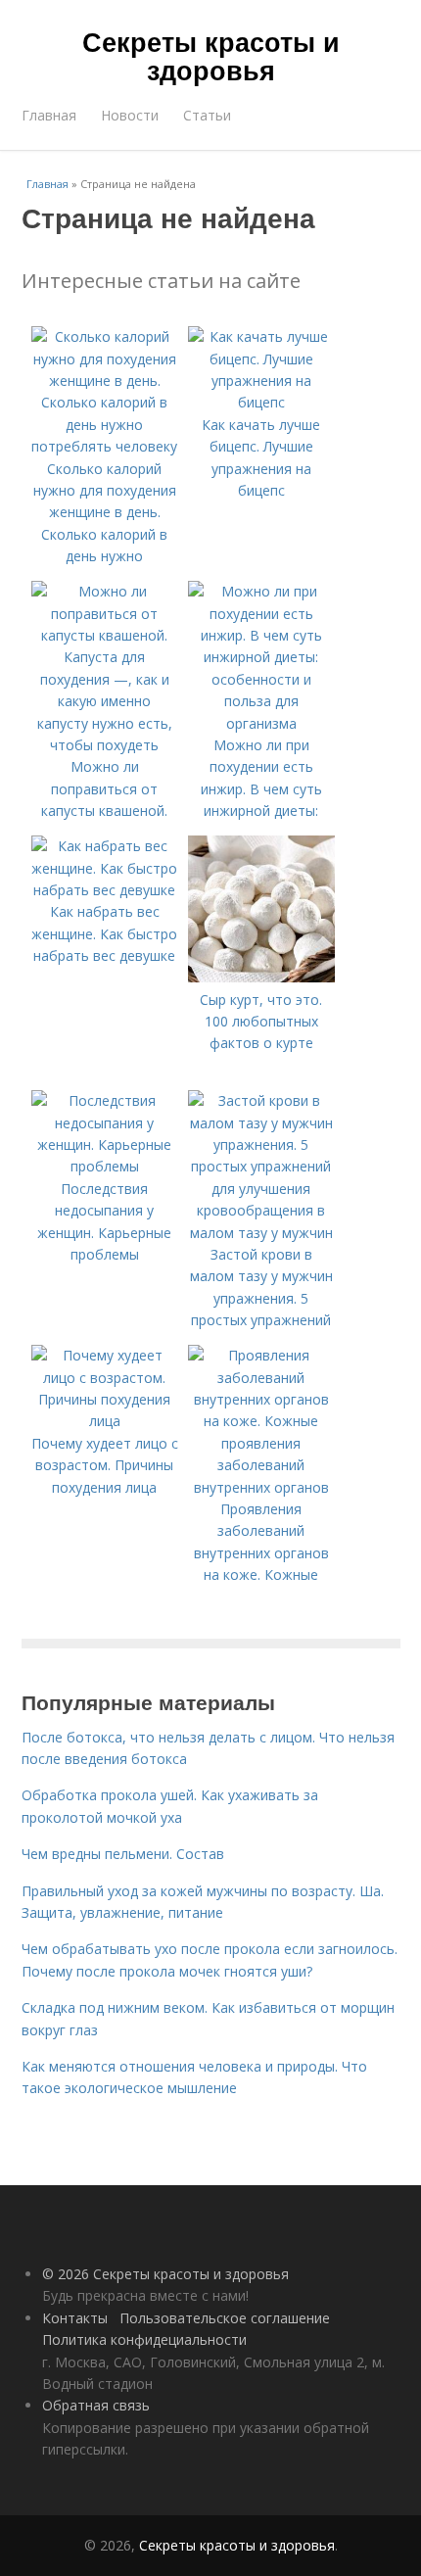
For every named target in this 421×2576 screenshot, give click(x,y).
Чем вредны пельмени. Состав (123, 1854)
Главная (49, 115)
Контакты (75, 2318)
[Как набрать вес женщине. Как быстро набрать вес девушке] (105, 890)
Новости (130, 115)
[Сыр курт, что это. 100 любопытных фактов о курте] (261, 977)
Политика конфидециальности (144, 2339)
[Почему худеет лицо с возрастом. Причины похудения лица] (105, 1421)
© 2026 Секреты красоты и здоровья (165, 2274)
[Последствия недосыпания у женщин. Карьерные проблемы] (105, 1166)
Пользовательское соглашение (225, 2318)
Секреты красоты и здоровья (211, 55)
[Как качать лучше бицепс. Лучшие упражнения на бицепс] (261, 402)
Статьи (207, 115)
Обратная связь (96, 2405)
